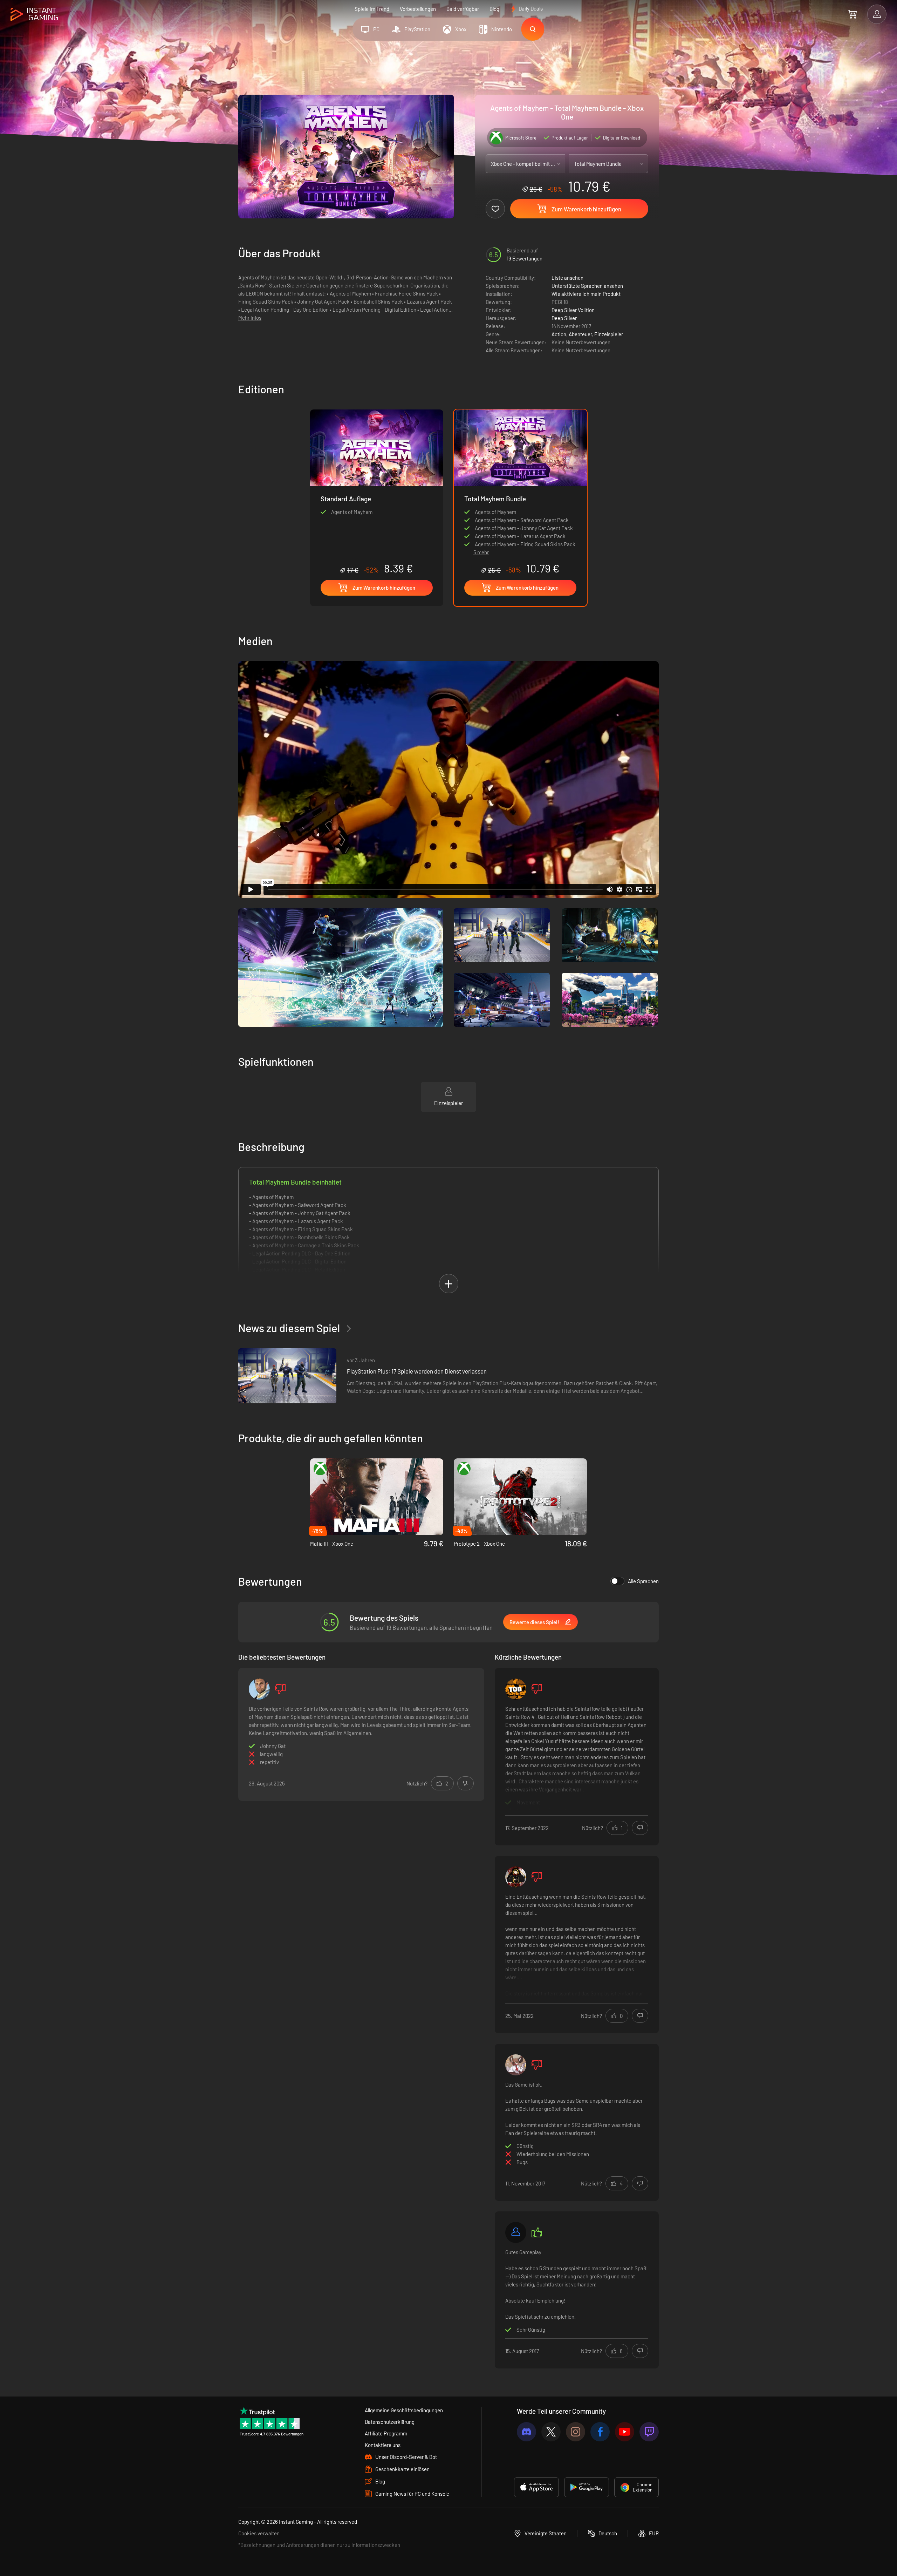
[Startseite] (34, 15)
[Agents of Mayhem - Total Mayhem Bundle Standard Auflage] (377, 492)
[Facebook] (600, 2432)
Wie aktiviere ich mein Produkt (586, 294)
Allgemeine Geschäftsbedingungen (404, 2410)
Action (559, 334)
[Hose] (259, 1689)
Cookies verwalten (259, 2533)
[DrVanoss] (516, 2065)
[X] (551, 2432)
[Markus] (516, 2232)
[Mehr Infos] (577, 1757)
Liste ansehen (567, 278)
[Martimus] (516, 1877)
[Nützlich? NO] (465, 1783)
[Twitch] (649, 2432)
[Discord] (526, 2432)
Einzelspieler (609, 334)
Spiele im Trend (372, 9)
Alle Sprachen (643, 1581)
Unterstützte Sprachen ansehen (587, 286)
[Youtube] (625, 2432)
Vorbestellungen (418, 9)
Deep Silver (564, 318)
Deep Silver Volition (573, 310)
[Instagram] (576, 2432)
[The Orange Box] (516, 1689)
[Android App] (587, 2487)
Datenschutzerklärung (390, 2422)
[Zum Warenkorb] (852, 14)
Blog (494, 9)
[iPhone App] (536, 2487)
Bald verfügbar (463, 9)
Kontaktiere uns (383, 2445)
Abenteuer (580, 334)
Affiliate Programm (386, 2433)
